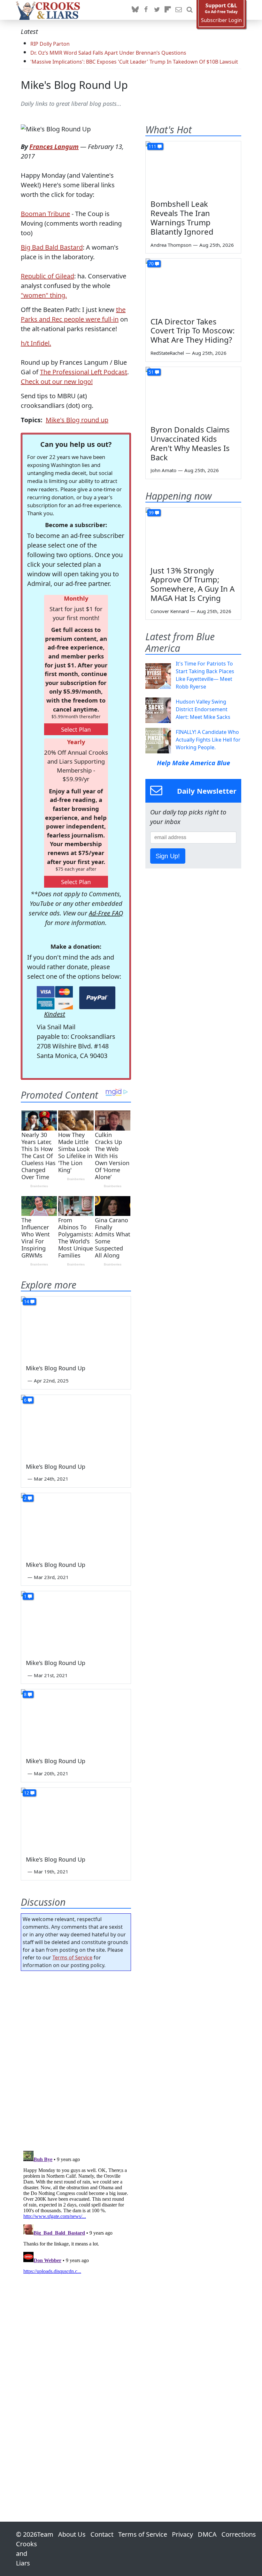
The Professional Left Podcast (84, 372)
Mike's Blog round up (77, 420)
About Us (72, 2534)
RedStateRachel (167, 353)
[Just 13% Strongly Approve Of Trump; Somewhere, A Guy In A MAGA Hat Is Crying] (193, 534)
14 (27, 1301)
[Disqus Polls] (76, 2059)
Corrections (239, 2534)
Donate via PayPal (97, 998)
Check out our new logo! (57, 381)
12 (27, 1793)
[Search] (189, 10)
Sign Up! (168, 856)
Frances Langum (54, 147)
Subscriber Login (221, 20)
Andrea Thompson (171, 245)
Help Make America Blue (193, 763)
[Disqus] (76, 2228)
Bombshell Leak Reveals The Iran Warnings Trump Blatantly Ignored (182, 218)
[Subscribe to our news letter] (179, 10)
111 (152, 146)
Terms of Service (72, 1957)
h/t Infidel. (36, 343)
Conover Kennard (170, 611)
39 (151, 513)
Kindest (55, 1014)
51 (151, 372)
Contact (102, 2534)
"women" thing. (44, 295)
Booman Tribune (45, 214)
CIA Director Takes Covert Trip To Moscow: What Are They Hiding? (193, 331)
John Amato (163, 470)
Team (45, 2534)
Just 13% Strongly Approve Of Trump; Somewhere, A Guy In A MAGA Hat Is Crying (193, 584)
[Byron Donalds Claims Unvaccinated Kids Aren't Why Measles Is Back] (193, 394)
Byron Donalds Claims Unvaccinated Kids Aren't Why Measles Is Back (190, 443)
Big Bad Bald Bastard (52, 247)
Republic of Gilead (47, 276)
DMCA (207, 2534)
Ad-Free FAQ (106, 913)
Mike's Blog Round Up (74, 85)
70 (151, 264)
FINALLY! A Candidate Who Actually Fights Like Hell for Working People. (208, 740)
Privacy (182, 2534)
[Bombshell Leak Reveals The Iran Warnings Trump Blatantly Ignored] (193, 168)
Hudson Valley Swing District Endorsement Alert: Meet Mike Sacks (203, 709)
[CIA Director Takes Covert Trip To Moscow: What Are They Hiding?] (193, 285)
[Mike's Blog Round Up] (76, 1327)
